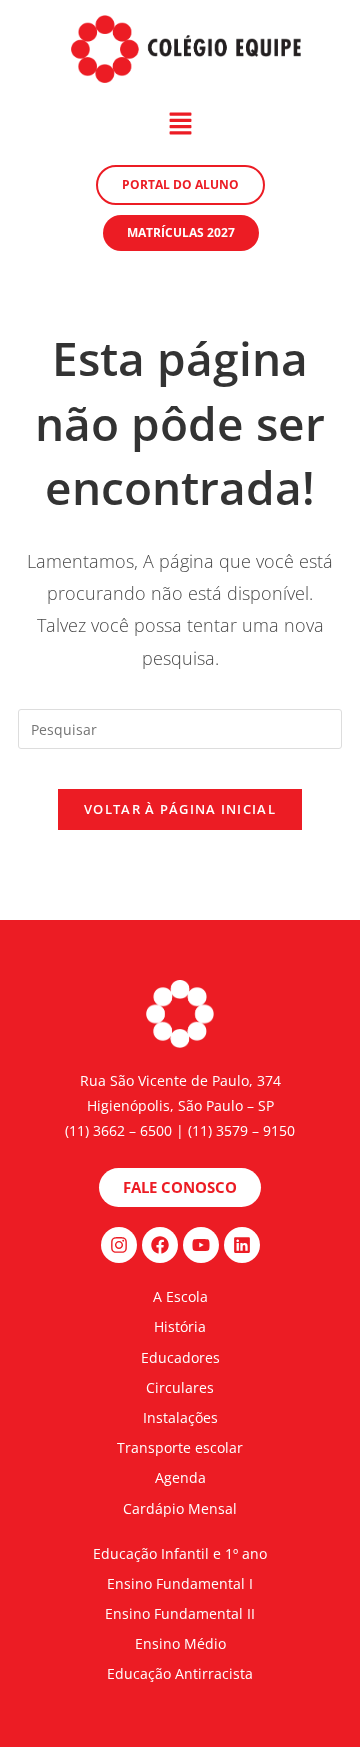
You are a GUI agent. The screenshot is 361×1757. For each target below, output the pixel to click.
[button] (180, 124)
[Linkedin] (242, 1245)
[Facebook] (160, 1245)
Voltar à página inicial (180, 809)
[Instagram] (119, 1245)
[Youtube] (201, 1245)
